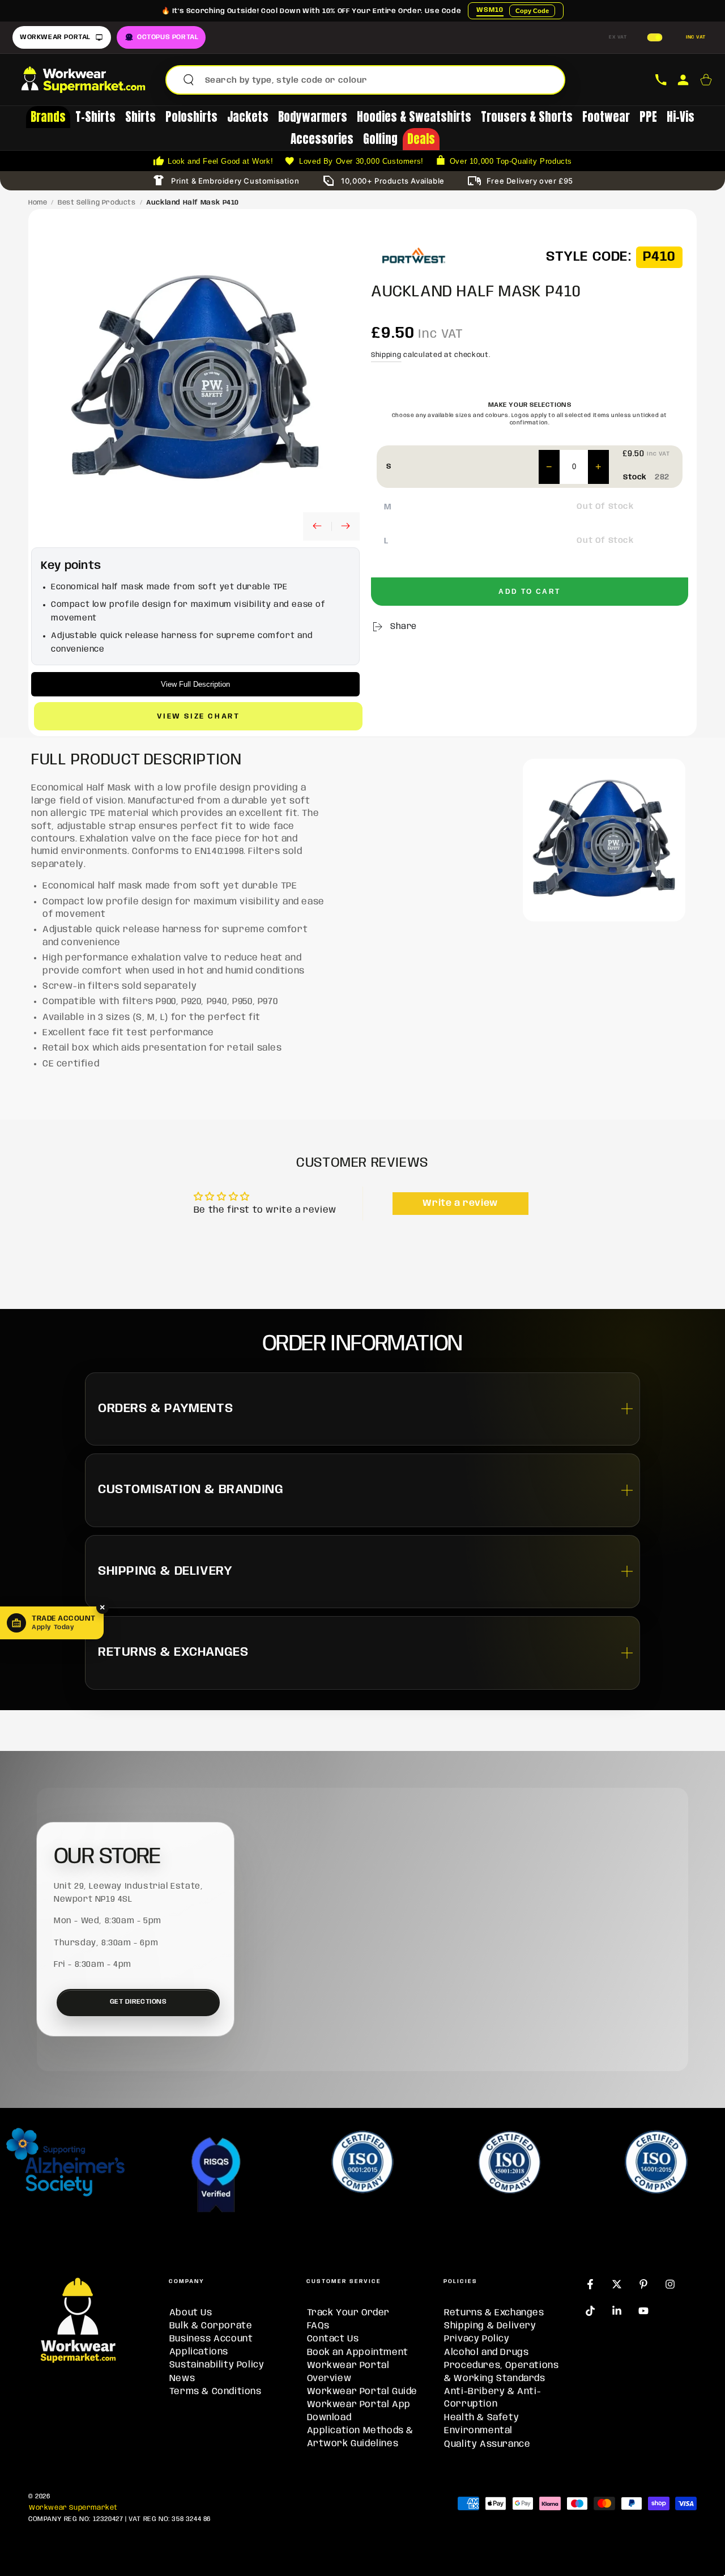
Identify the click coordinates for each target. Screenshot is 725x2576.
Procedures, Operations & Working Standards (501, 2372)
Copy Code (532, 11)
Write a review (460, 1203)
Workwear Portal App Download (359, 2411)
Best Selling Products (97, 203)
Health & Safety (481, 2418)
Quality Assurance (487, 2444)
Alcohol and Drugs (486, 2352)
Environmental (478, 2431)
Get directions (138, 2002)
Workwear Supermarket (73, 2508)
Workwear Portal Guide (362, 2392)
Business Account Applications (211, 2345)
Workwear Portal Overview (348, 2372)
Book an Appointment (358, 2352)
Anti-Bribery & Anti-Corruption (492, 2398)
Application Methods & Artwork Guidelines (361, 2437)
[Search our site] (189, 80)
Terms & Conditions (216, 2392)
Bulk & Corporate (211, 2326)
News (182, 2379)
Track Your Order (349, 2313)
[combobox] (380, 80)
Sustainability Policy (217, 2365)
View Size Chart (199, 717)
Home (38, 203)
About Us (191, 2313)
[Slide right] (346, 526)
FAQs (318, 2326)
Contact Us (333, 2339)
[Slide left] (317, 526)
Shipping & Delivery (490, 2326)
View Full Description (195, 684)
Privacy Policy (477, 2339)
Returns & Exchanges (494, 2313)
